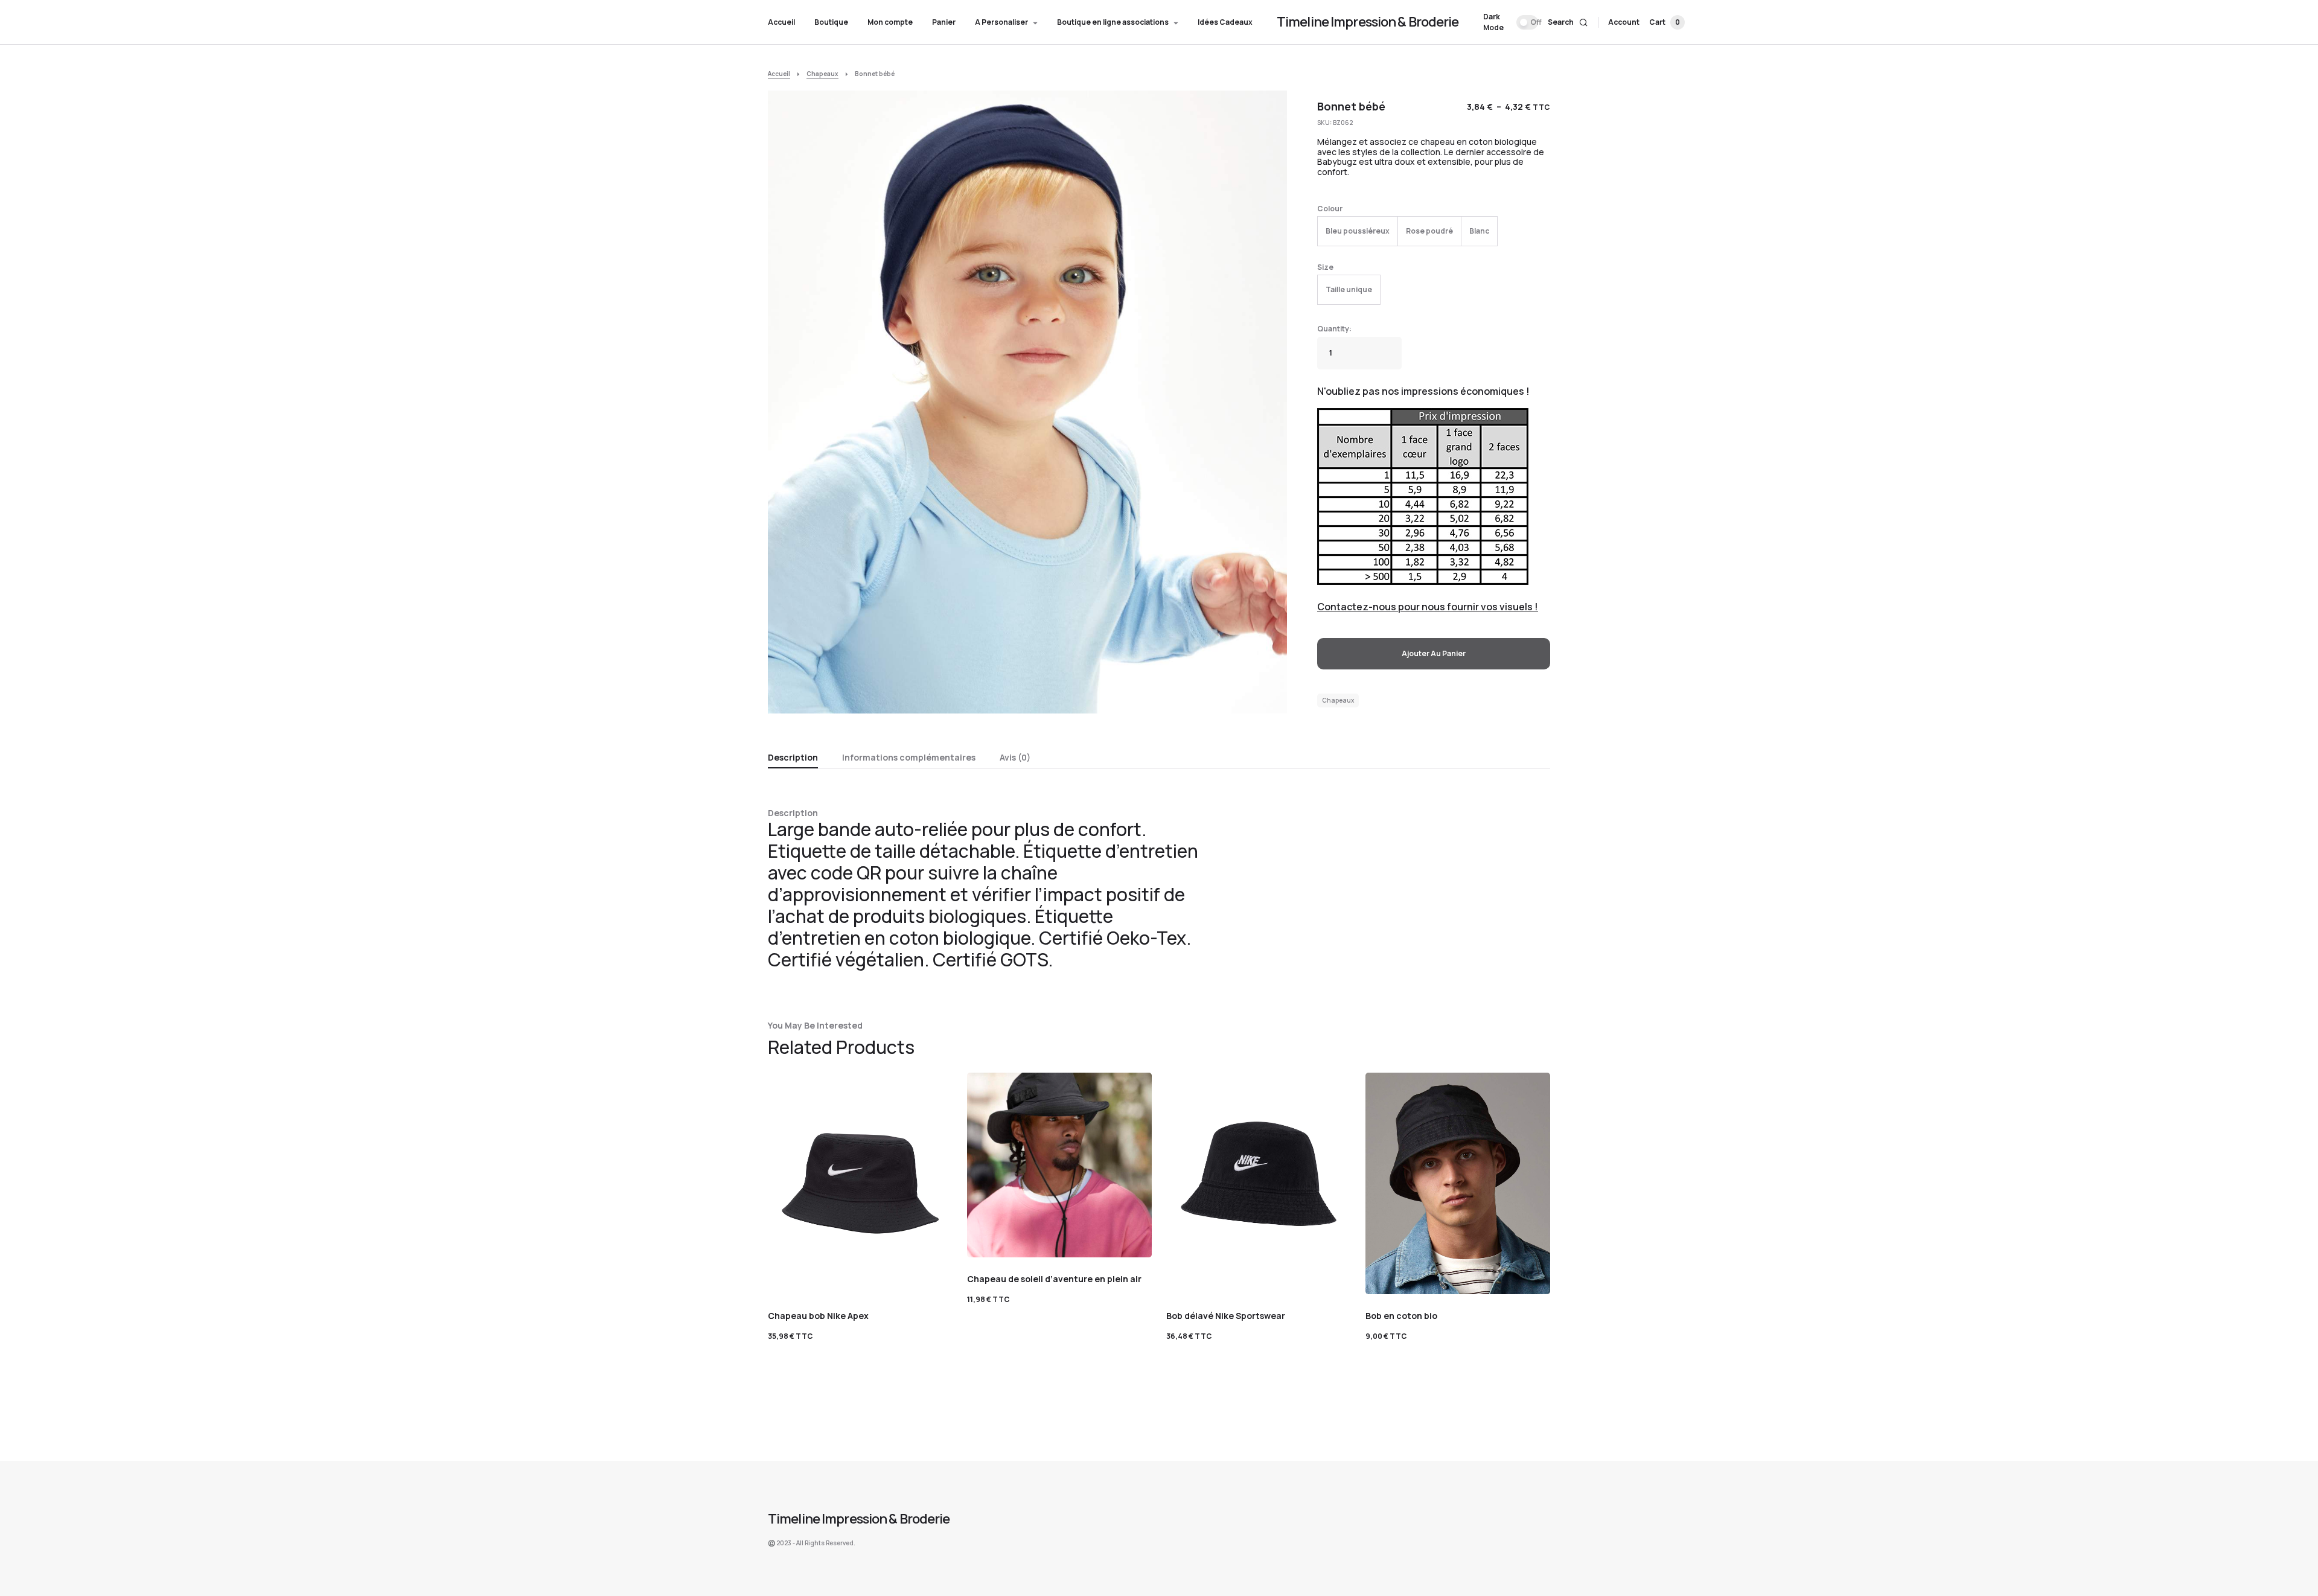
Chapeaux (822, 74)
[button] (1511, 22)
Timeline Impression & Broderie (1368, 22)
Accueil (779, 74)
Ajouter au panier (1434, 653)
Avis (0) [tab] (1015, 757)
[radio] (1358, 231)
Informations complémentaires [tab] (909, 757)
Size (1325, 267)
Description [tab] (793, 757)
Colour (1330, 209)
